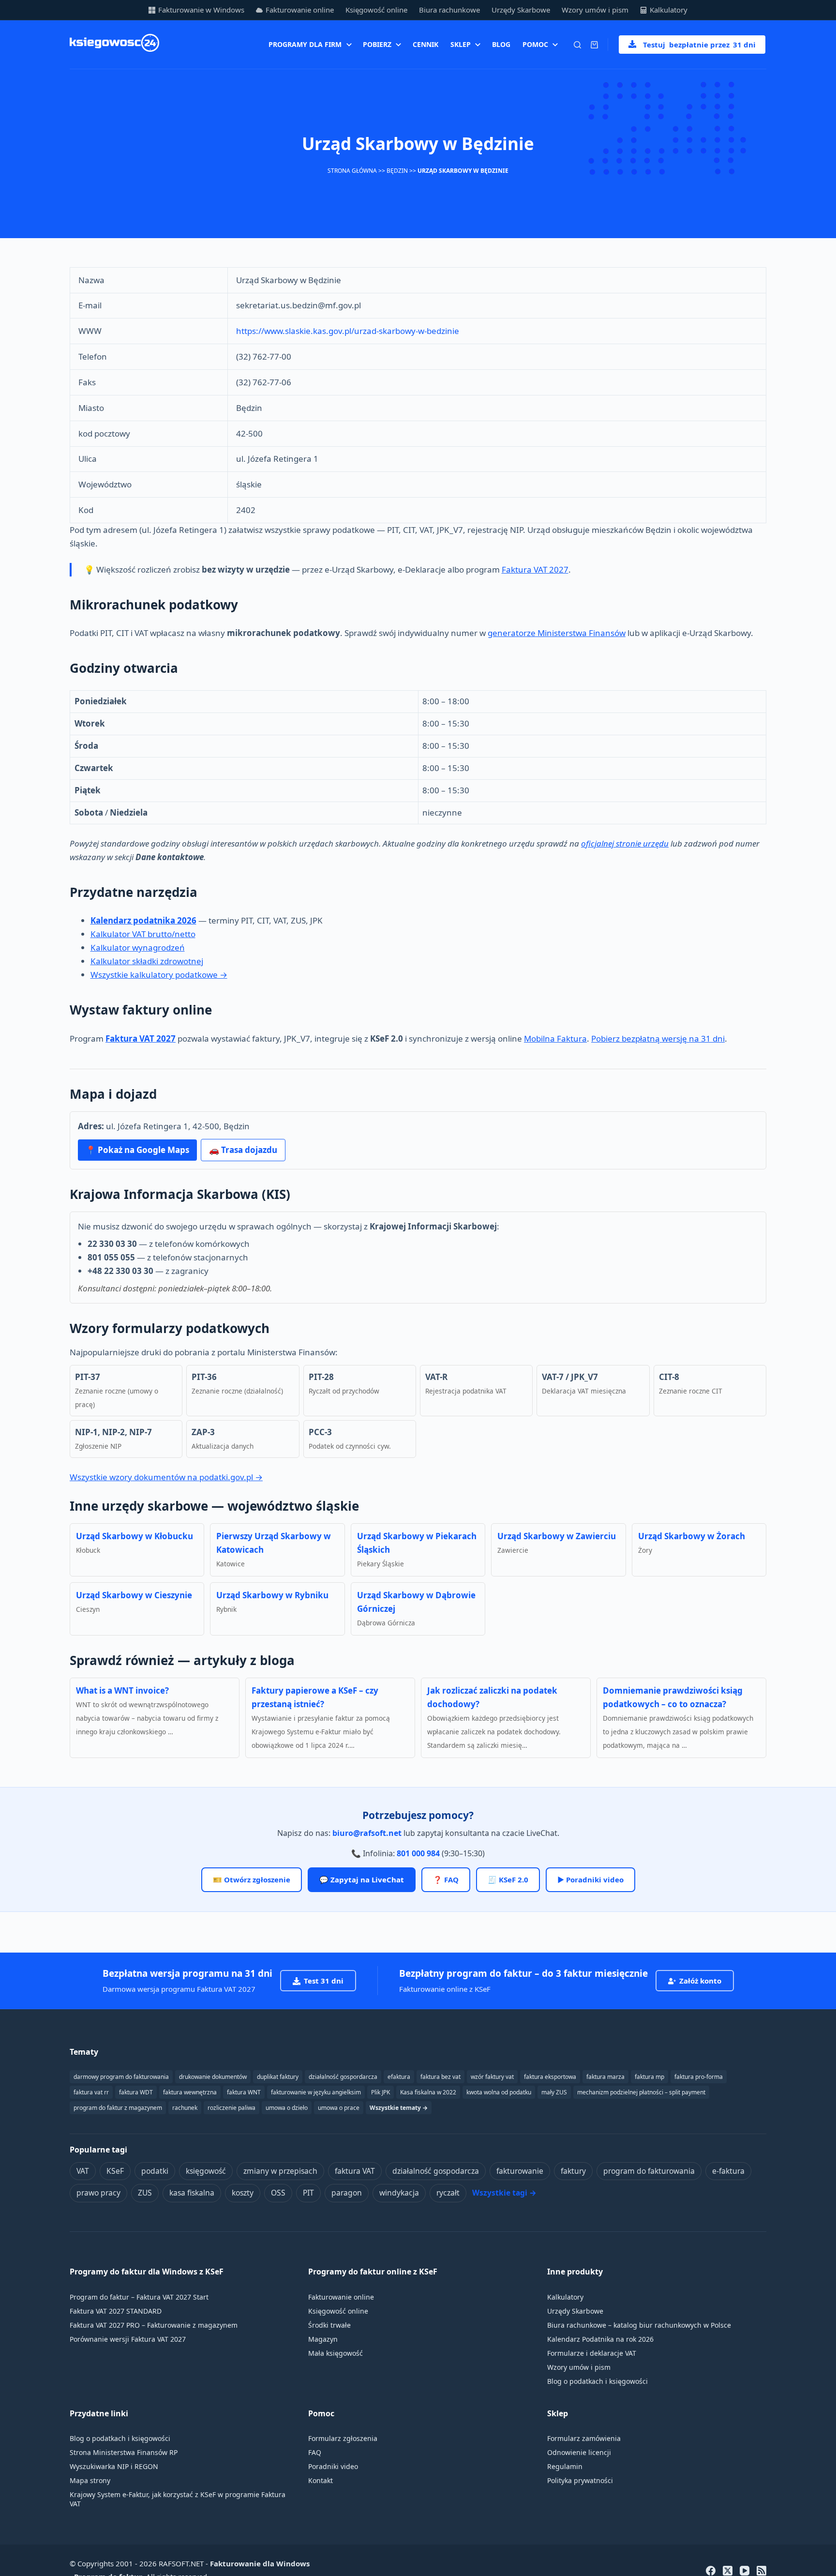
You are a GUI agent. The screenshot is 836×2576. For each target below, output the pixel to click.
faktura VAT (355, 2171)
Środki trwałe (329, 2325)
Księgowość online (376, 10)
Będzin (397, 171)
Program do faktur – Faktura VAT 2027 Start (139, 2297)
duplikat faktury (278, 2077)
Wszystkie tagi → (504, 2193)
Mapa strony (90, 2480)
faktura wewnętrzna (190, 2092)
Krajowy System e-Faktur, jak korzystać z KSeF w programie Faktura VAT (178, 2499)
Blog (501, 44)
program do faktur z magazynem (118, 2108)
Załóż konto (700, 1981)
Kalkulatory (669, 10)
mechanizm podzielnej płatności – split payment (641, 2092)
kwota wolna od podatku (499, 2092)
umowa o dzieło (287, 2108)
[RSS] (761, 2571)
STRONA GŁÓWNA (352, 171)
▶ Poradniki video (590, 1879)
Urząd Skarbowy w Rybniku (272, 1595)
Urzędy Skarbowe (521, 10)
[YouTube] (745, 2571)
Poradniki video (333, 2466)
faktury (573, 2171)
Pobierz (377, 44)
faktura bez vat (440, 2077)
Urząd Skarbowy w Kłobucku (134, 1536)
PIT (308, 2193)
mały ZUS (554, 2092)
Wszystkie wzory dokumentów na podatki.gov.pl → (166, 1477)
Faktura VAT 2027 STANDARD (116, 2311)
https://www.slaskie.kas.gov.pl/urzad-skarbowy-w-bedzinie (348, 331)
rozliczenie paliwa (231, 2108)
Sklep (461, 44)
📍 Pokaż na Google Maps (137, 1150)
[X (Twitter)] (728, 2571)
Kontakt (321, 2480)
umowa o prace (339, 2108)
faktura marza (605, 2077)
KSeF (115, 2171)
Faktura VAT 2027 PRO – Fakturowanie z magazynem (154, 2325)
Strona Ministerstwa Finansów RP (124, 2452)
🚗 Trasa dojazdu (243, 1150)
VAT (83, 2171)
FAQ (315, 2452)
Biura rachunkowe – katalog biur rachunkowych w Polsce (639, 2325)
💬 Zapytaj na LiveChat (362, 1879)
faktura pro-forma (699, 2077)
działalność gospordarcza (343, 2077)
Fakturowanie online (300, 10)
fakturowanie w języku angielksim (316, 2092)
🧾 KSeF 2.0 (508, 1879)
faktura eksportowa (550, 2077)
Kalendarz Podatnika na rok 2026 (600, 2339)
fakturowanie (520, 2171)
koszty (243, 2193)
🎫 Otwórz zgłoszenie (252, 1879)
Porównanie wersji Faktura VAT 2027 (128, 2339)
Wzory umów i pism (595, 10)
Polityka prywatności (580, 2480)
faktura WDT (136, 2092)
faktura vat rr (91, 2092)
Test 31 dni (324, 1981)
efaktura (399, 2077)
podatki (155, 2171)
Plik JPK (381, 2092)
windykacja (399, 2193)
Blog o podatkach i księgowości (597, 2381)
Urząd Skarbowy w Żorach (692, 1536)
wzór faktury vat (492, 2077)
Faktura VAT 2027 (535, 569)
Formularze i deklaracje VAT (592, 2353)
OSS (278, 2193)
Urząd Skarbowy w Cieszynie (134, 1595)
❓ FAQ (446, 1879)
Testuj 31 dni (699, 45)
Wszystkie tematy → (399, 2108)
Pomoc (535, 44)
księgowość (206, 2171)
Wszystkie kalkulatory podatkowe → (159, 975)
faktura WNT (244, 2092)
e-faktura (728, 2171)
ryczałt (448, 2193)
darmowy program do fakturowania (121, 2077)
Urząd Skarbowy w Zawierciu (557, 1536)
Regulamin (565, 2466)
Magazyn (323, 2339)
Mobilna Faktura (555, 1038)
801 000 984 (418, 1853)
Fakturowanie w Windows (201, 10)
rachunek (185, 2108)
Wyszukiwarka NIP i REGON (114, 2466)
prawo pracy (98, 2193)
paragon (347, 2193)
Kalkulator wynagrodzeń (138, 947)
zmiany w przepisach (280, 2171)
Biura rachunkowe (449, 10)
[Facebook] (711, 2571)
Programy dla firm (305, 44)
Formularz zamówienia (584, 2438)
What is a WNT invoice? (122, 1690)
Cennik (425, 44)
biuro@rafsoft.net (367, 1833)
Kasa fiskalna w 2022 (428, 2092)
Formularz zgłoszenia (343, 2438)
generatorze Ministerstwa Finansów (557, 633)
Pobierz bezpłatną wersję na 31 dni (658, 1038)
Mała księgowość (336, 2353)
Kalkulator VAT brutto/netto (143, 934)
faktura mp (649, 2077)
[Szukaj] (577, 45)
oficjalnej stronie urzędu (625, 843)
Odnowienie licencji (579, 2452)
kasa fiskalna (192, 2193)
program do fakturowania (649, 2171)
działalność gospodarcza (436, 2171)
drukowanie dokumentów (213, 2077)
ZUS (145, 2193)
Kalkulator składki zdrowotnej (147, 961)
